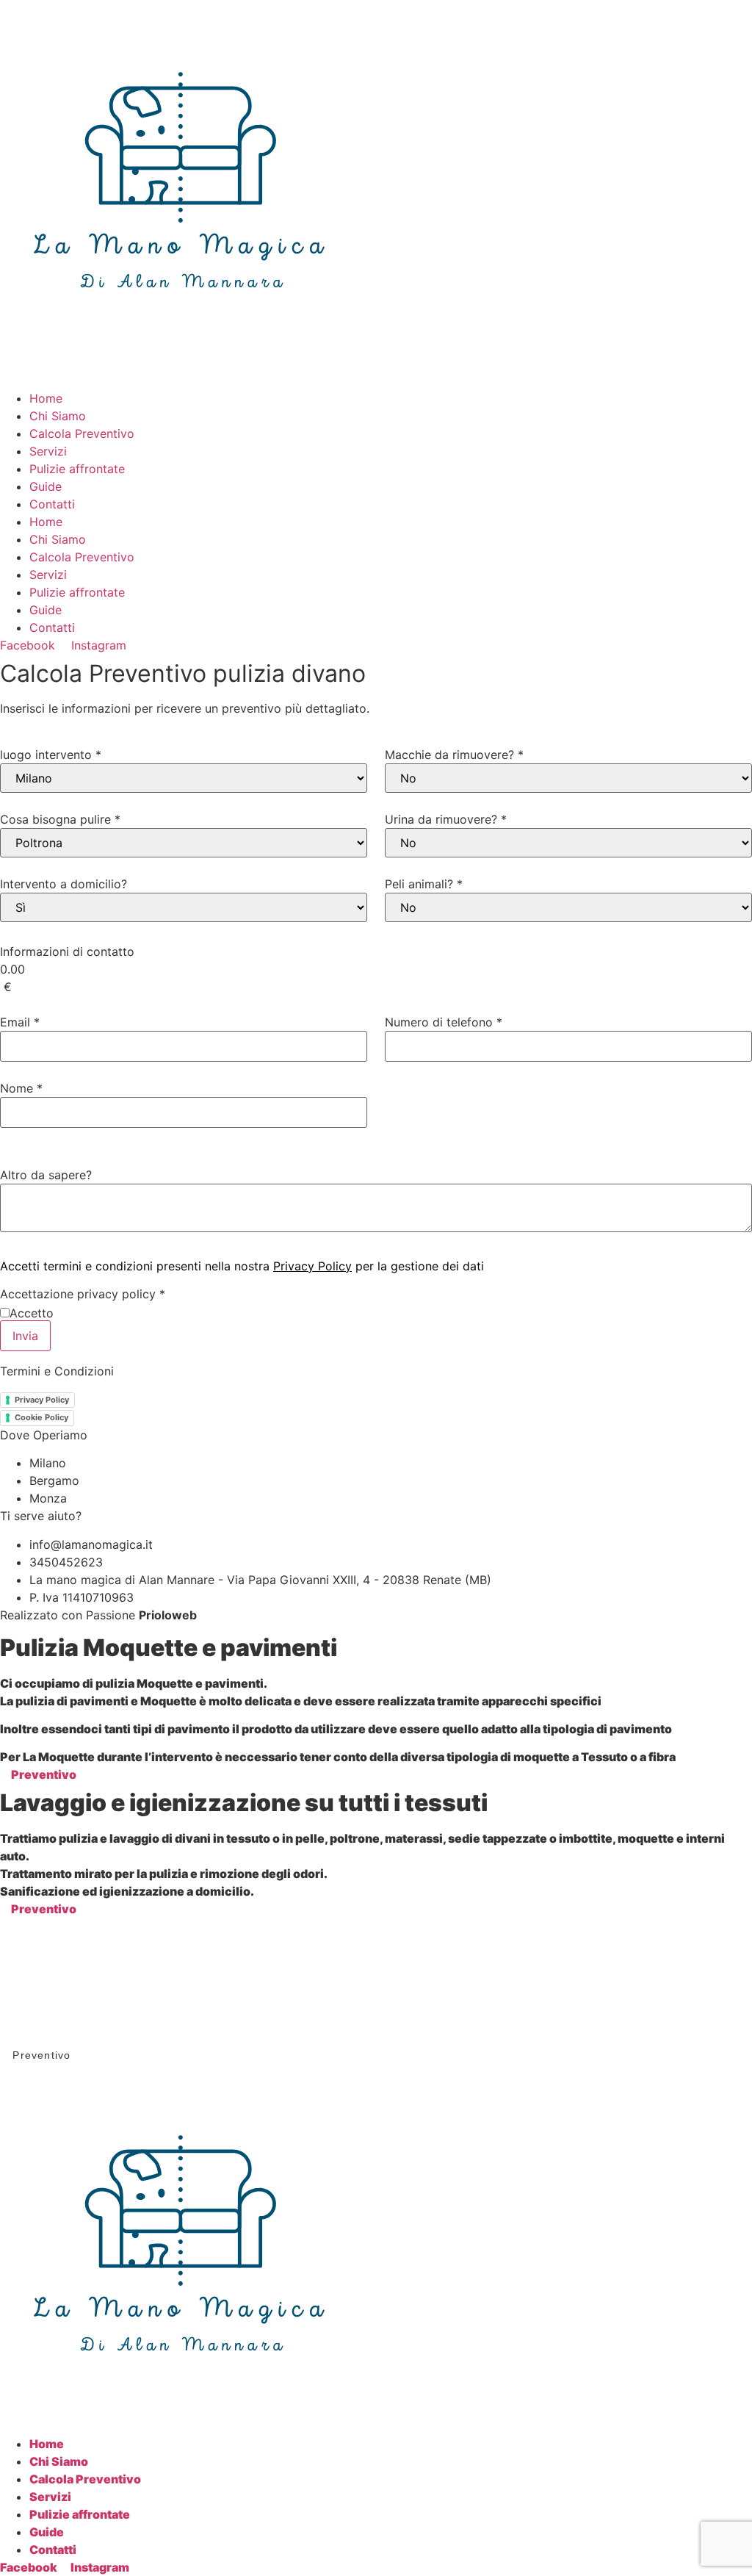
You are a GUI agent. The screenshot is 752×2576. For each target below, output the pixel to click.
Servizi (48, 451)
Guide (46, 486)
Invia (25, 1336)
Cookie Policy (41, 1417)
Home (46, 398)
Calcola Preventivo (82, 433)
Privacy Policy (312, 1266)
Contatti (52, 504)
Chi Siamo (58, 416)
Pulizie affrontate (77, 469)
